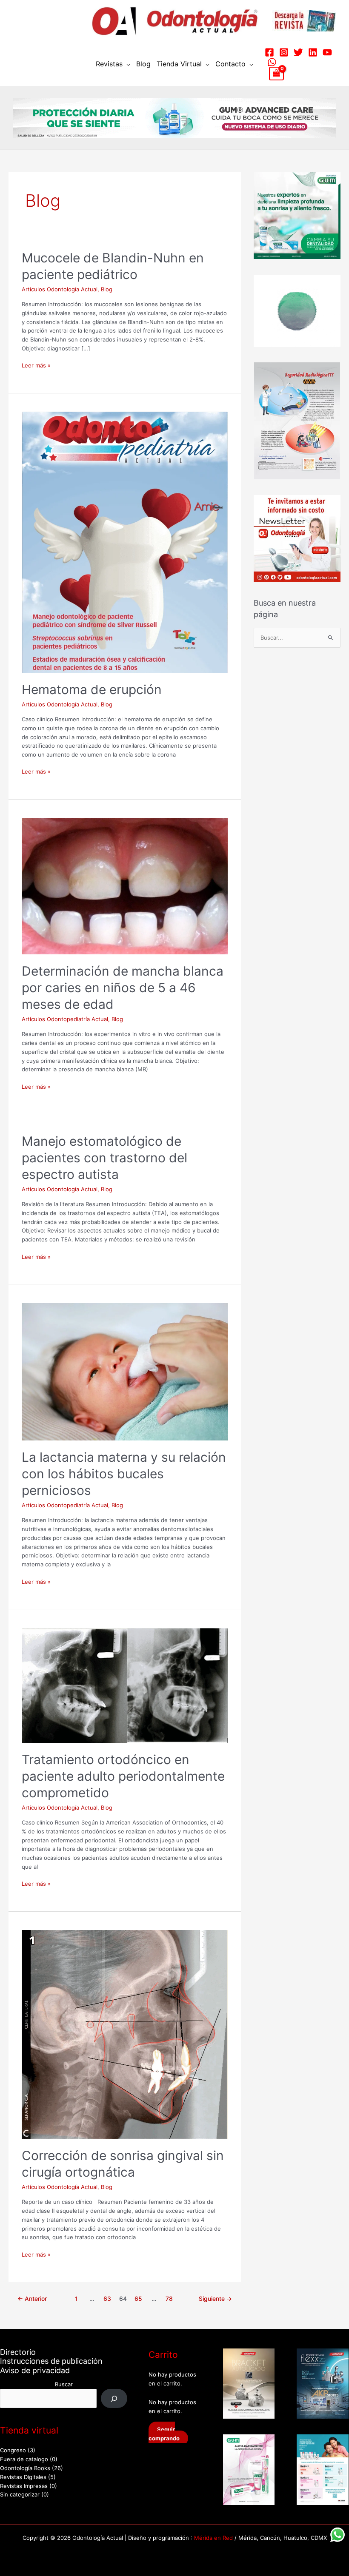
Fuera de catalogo (24, 2459)
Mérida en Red (213, 2538)
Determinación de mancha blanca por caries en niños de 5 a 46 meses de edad (123, 988)
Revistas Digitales (23, 2477)
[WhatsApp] (272, 62)
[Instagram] (284, 52)
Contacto (230, 64)
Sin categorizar (20, 2494)
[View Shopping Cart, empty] (276, 74)
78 (169, 2299)
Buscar (64, 2384)
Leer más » (36, 365)
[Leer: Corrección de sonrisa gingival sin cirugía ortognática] (125, 2034)
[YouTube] (327, 52)
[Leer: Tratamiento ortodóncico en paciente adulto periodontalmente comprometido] (125, 1685)
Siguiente (215, 2299)
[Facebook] (269, 52)
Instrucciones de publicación (51, 2361)
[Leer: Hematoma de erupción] (125, 542)
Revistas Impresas (24, 2486)
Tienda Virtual (179, 64)
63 (107, 2299)
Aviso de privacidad (35, 2370)
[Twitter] (298, 52)
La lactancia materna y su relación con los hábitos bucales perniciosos (124, 1474)
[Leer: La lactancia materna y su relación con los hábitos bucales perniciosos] (125, 1371)
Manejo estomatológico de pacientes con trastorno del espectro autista (104, 1158)
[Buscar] (114, 2398)
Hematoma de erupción (92, 689)
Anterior (32, 2299)
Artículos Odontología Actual (60, 289)
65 (138, 2299)
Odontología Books (25, 2468)
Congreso (13, 2450)
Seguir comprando (164, 2434)
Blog (143, 64)
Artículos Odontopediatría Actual (65, 1019)
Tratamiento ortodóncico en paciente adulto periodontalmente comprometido (123, 1776)
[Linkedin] (313, 52)
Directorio (18, 2352)
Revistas (109, 64)
